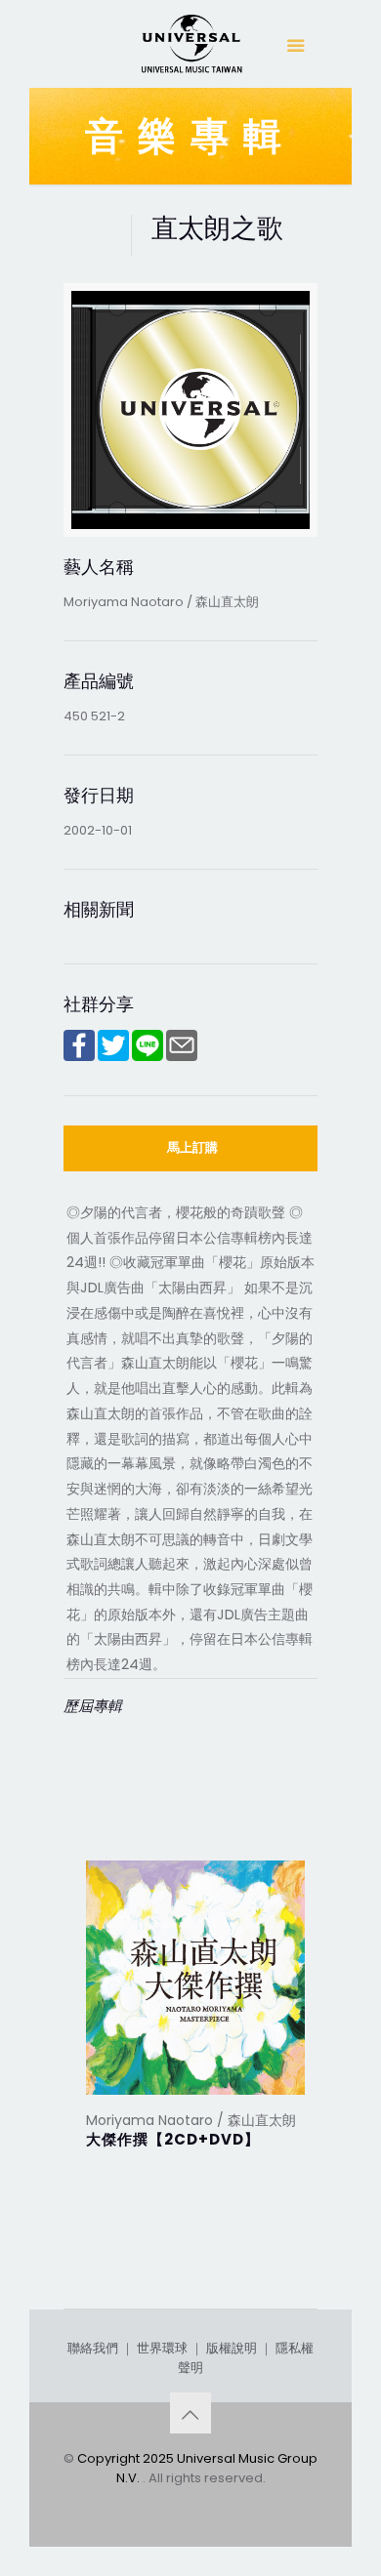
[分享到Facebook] (79, 1057)
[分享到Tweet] (113, 1057)
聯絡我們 (93, 2348)
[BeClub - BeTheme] (190, 49)
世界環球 (162, 2348)
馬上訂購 (192, 1147)
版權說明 (232, 2348)
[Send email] (182, 1057)
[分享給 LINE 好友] (148, 1057)
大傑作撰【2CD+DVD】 (173, 2139)
